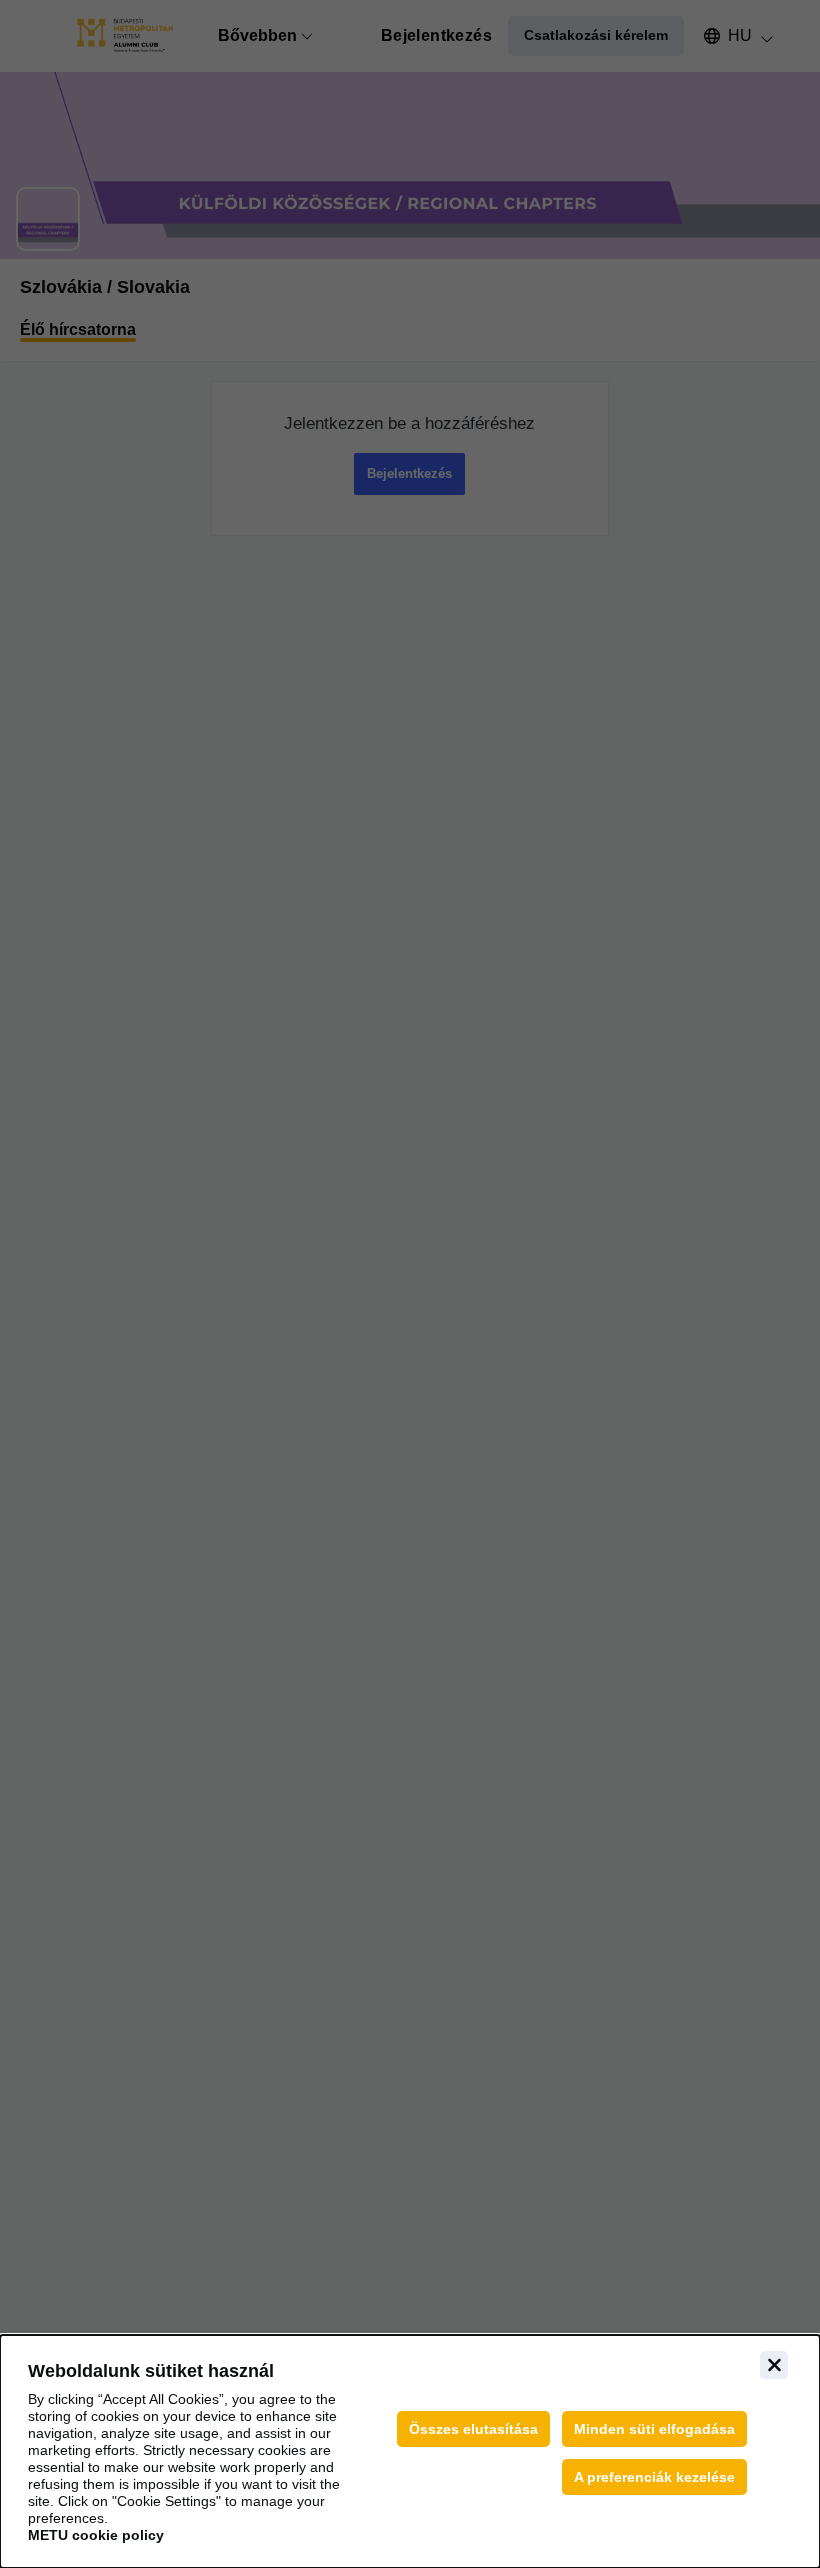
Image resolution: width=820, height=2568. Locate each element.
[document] (410, 2451)
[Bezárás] (774, 2365)
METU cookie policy (96, 2535)
